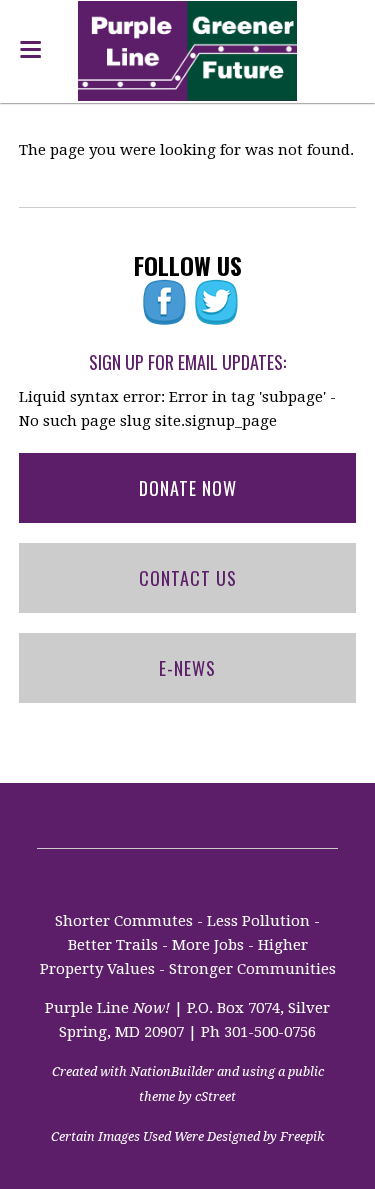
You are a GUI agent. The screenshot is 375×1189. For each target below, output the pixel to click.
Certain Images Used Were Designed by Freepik (187, 1136)
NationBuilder (172, 1071)
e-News (187, 668)
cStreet (215, 1096)
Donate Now (188, 488)
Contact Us (188, 578)
